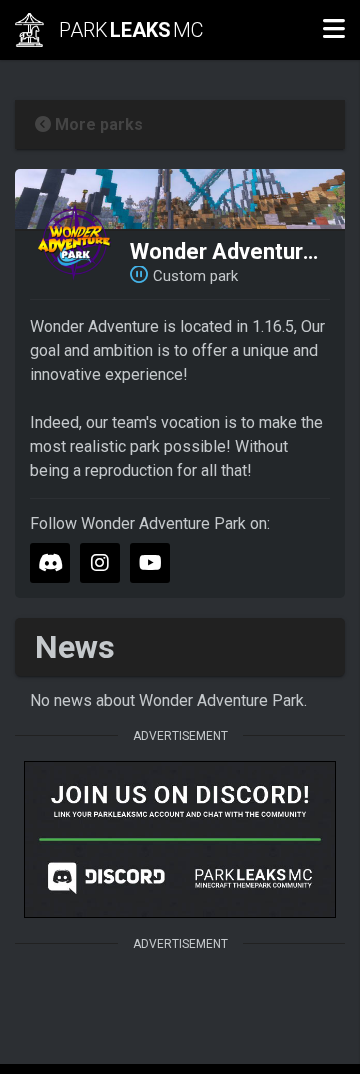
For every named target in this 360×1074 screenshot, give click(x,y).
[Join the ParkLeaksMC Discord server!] (180, 839)
